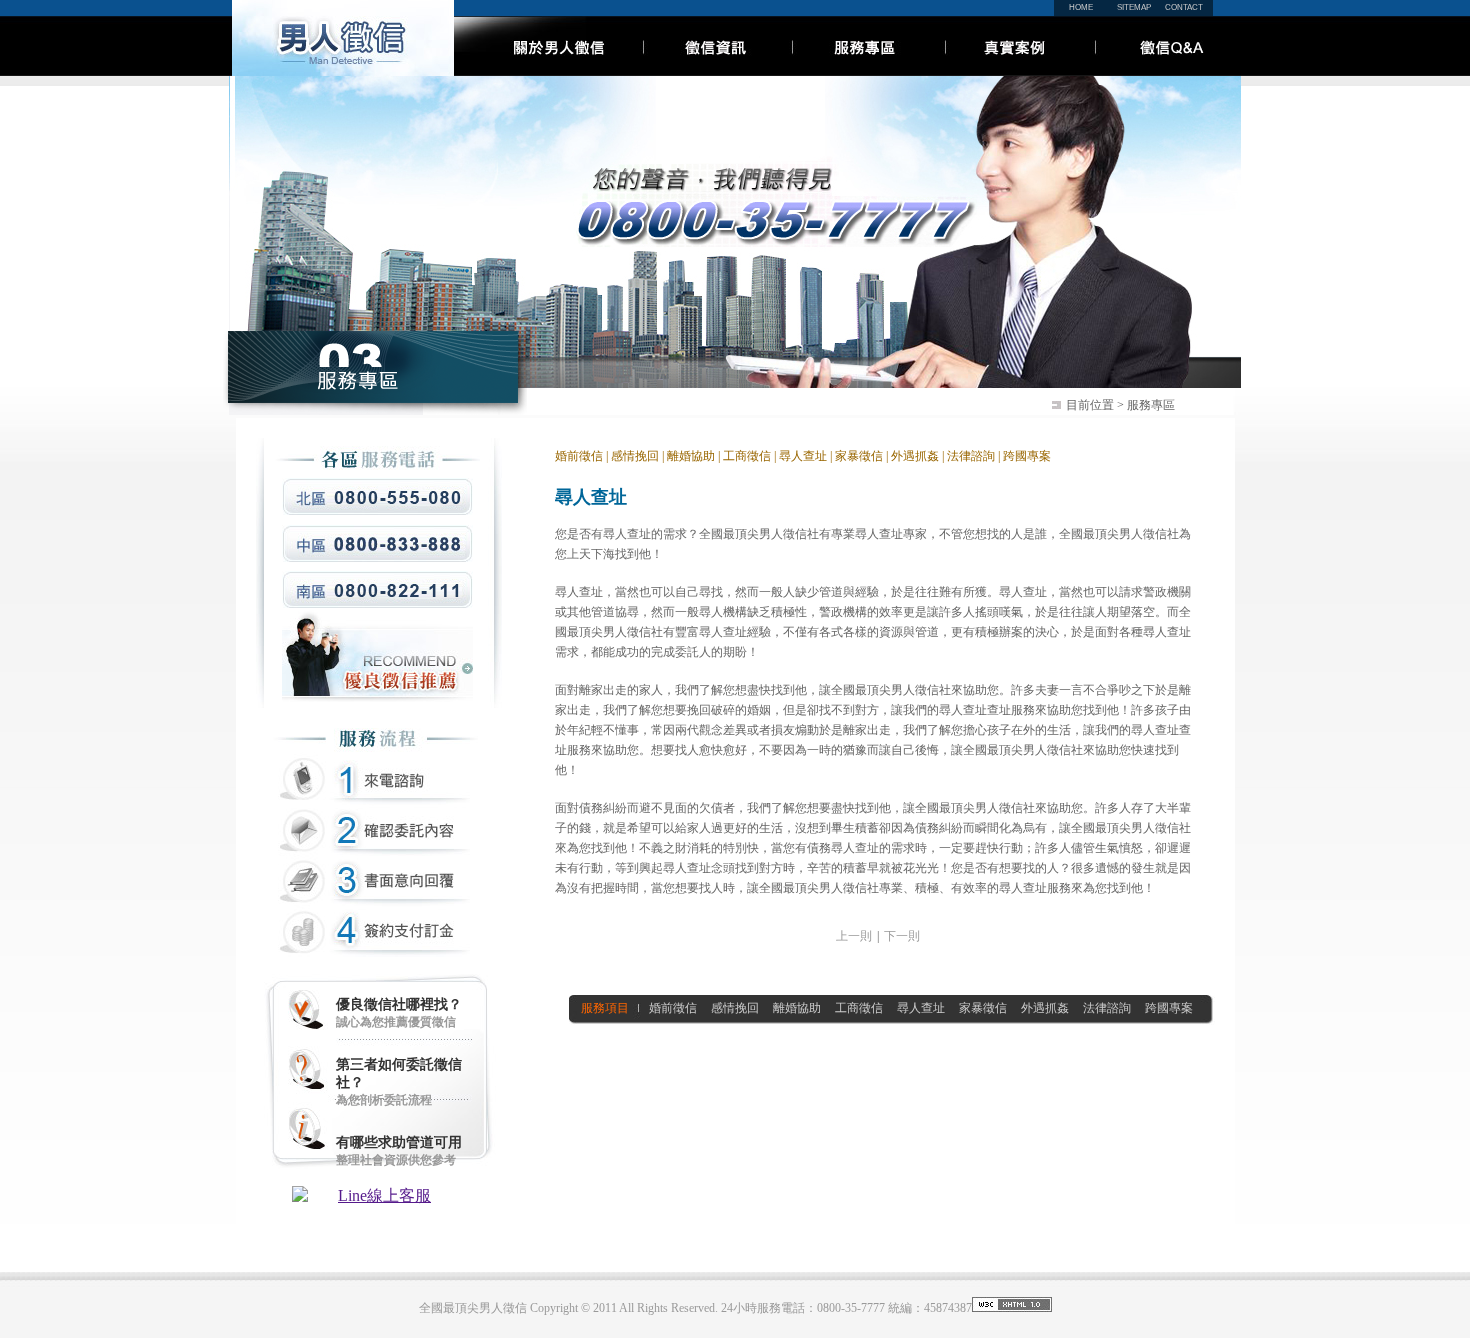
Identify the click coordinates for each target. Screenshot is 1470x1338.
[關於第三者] (547, 70)
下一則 (902, 936)
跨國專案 (1027, 456)
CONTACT (1184, 7)
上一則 (854, 936)
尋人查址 (803, 456)
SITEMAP (1134, 7)
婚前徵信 (579, 456)
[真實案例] (1017, 70)
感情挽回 (635, 456)
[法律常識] (1164, 70)
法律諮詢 (969, 456)
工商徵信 (747, 456)
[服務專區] (865, 70)
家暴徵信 (859, 456)
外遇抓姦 (915, 456)
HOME (1081, 7)
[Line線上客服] (377, 1196)
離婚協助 (691, 456)
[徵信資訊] (714, 70)
